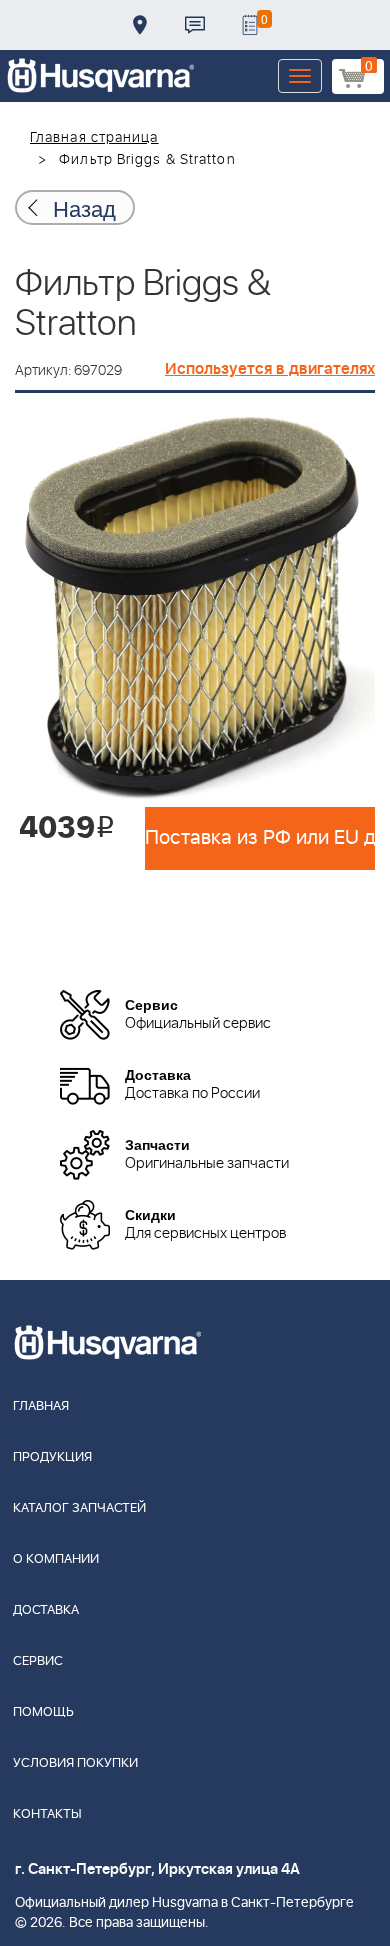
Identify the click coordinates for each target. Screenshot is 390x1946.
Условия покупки (75, 1763)
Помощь (43, 1712)
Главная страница (94, 138)
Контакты (195, 25)
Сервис (38, 1661)
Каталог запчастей (79, 1508)
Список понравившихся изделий (250, 25)
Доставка (140, 25)
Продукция (52, 1457)
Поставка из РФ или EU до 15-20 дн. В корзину (260, 838)
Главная (41, 1406)
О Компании (56, 1559)
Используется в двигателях (270, 369)
